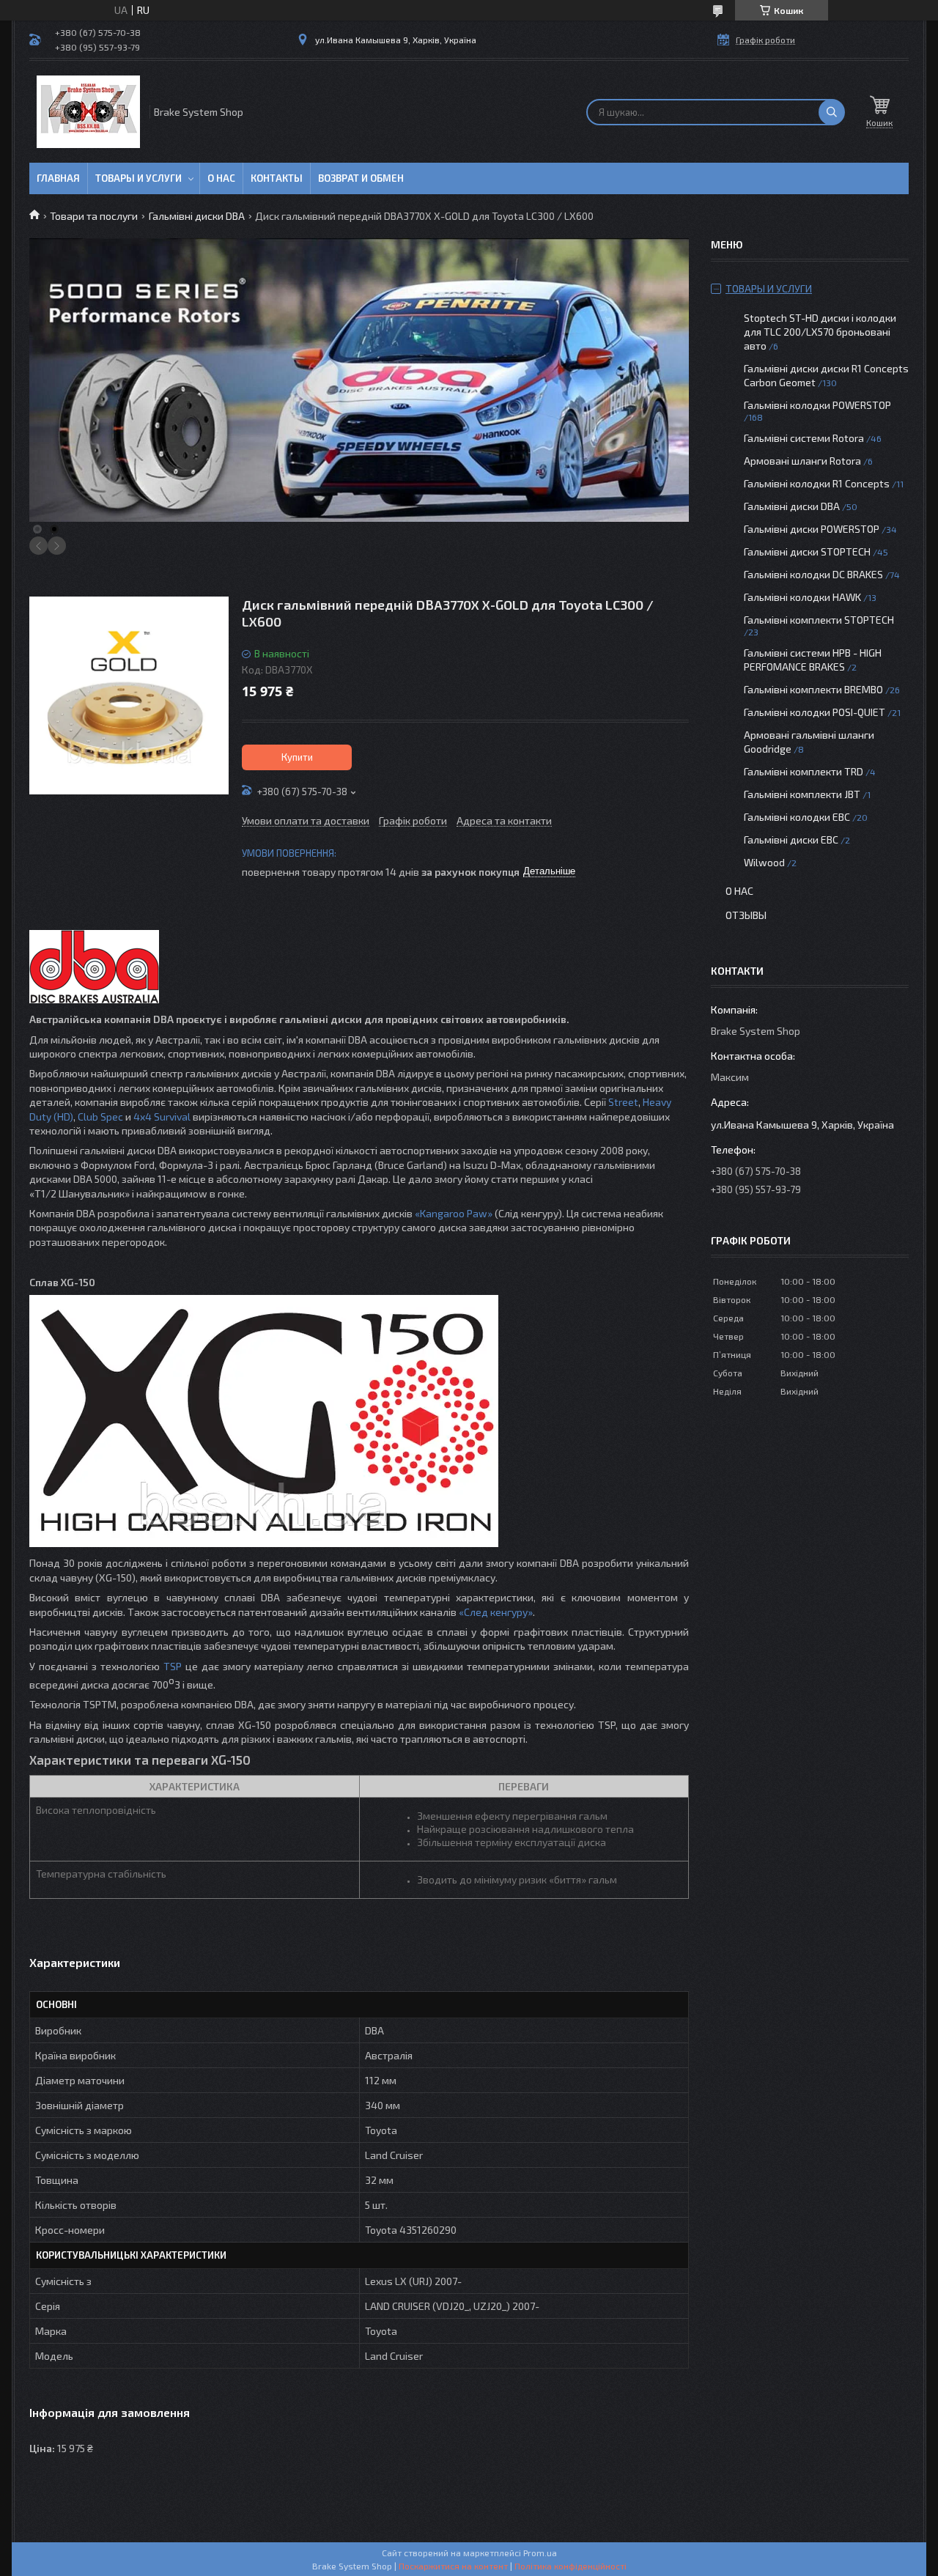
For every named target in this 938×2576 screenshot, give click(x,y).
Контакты (277, 178)
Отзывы (746, 915)
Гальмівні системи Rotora (804, 438)
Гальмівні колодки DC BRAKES (813, 574)
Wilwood (764, 862)
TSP (173, 1666)
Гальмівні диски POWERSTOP (812, 529)
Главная (58, 178)
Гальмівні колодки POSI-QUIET (815, 712)
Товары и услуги (139, 178)
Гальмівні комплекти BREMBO (813, 689)
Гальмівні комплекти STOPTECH (819, 620)
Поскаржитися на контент (453, 2566)
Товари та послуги (94, 216)
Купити (297, 757)
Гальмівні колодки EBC (797, 817)
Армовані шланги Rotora (802, 461)
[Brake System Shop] (88, 112)
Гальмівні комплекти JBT (802, 794)
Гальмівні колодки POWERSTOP (817, 405)
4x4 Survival (162, 1117)
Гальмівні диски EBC (791, 839)
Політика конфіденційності (570, 2566)
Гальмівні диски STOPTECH (807, 551)
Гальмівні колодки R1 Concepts (818, 483)
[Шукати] (832, 112)
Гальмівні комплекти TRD (804, 771)
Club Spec (100, 1117)
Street (623, 1102)
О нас (221, 178)
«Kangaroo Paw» (454, 1213)
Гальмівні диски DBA (197, 216)
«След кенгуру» (496, 1612)
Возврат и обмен (361, 178)
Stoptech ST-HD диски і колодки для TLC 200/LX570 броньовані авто (820, 332)
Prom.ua (540, 2553)
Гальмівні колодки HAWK (802, 597)
